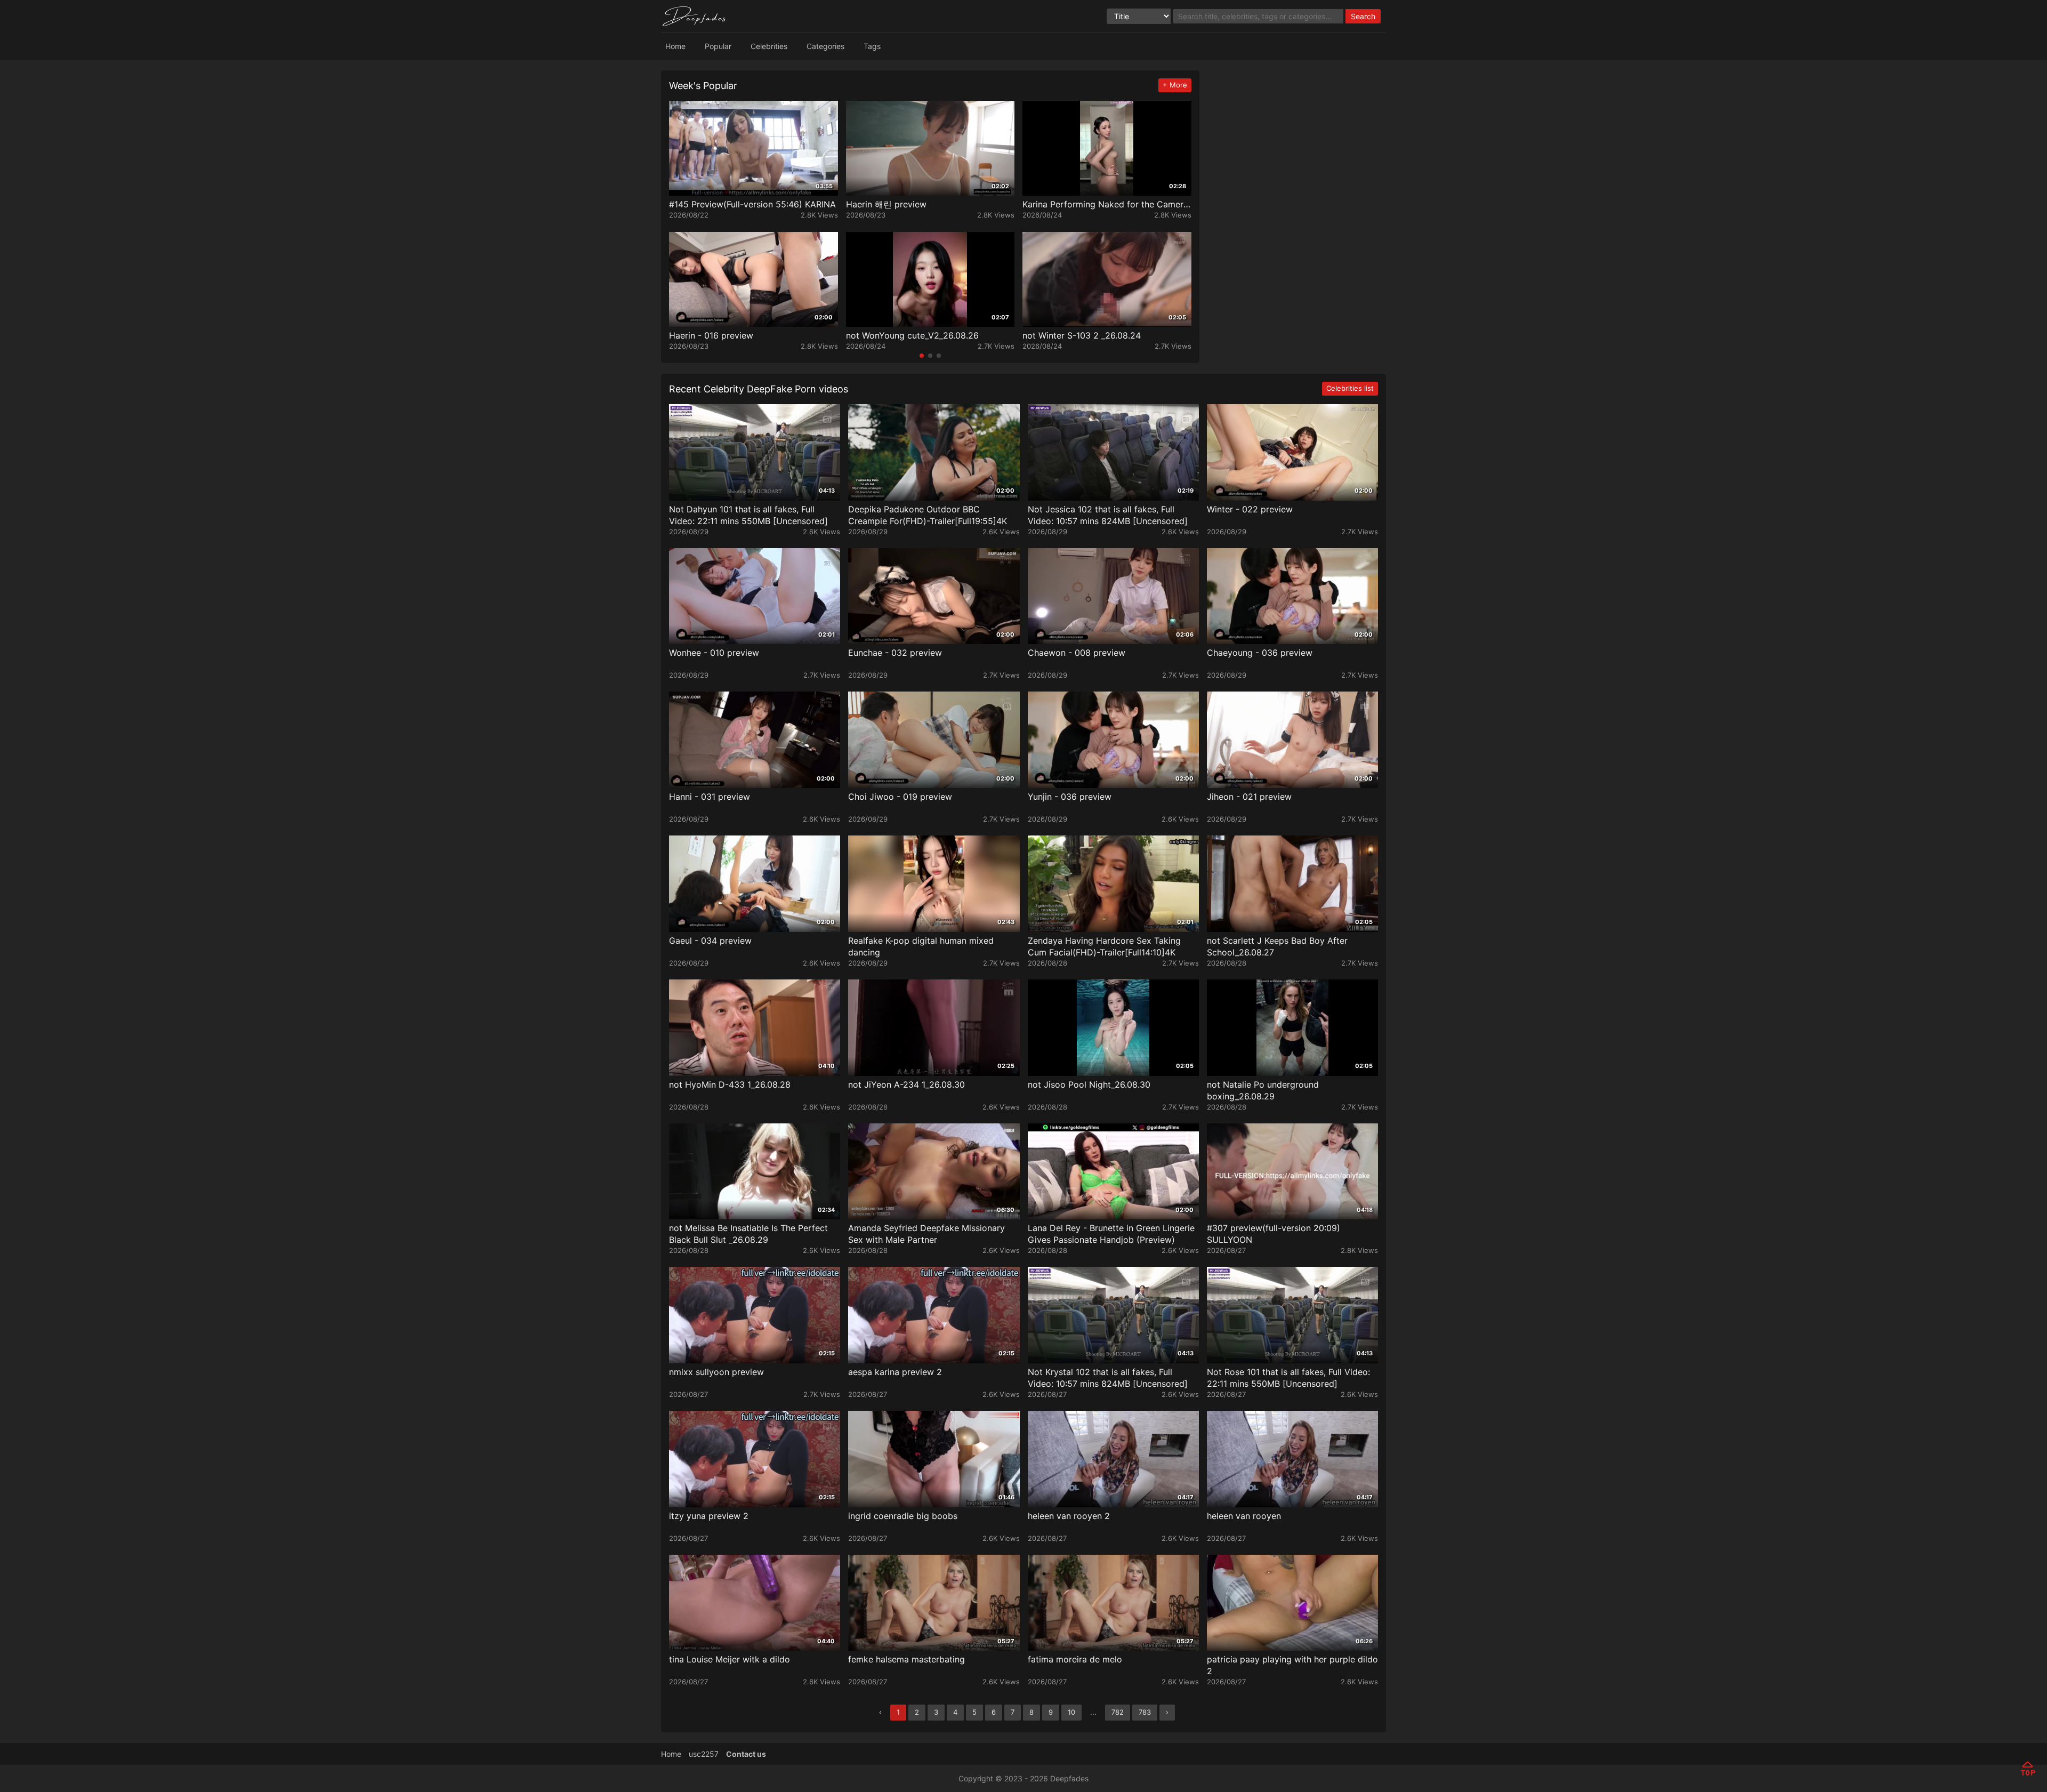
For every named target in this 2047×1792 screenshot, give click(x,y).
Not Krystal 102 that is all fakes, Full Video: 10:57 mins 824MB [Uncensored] (1108, 1378)
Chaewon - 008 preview (1077, 653)
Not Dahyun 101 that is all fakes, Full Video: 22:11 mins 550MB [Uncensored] (748, 515)
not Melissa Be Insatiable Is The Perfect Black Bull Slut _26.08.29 (748, 1234)
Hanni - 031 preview (710, 797)
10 (1071, 1712)
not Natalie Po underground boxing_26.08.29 (1263, 1090)
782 (1118, 1712)
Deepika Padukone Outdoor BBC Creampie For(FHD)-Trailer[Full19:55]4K (928, 515)
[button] (922, 356)
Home (675, 46)
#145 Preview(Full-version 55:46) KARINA (752, 204)
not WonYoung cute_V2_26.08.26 (912, 335)
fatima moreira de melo (1075, 1659)
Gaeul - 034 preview (710, 941)
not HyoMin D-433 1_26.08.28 (730, 1084)
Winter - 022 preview (1250, 509)
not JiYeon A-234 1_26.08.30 (906, 1084)
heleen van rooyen (1244, 1516)
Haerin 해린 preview (886, 204)
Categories (825, 46)
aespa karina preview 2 (895, 1372)
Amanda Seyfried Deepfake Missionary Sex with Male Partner (926, 1234)
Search (1363, 16)
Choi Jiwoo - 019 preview (900, 797)
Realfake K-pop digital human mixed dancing (921, 946)
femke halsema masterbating (906, 1659)
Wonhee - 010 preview (714, 653)
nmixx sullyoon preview (716, 1372)
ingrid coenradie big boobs (903, 1516)
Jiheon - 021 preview (1249, 797)
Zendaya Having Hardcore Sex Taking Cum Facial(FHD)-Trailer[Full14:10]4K (1104, 946)
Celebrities (769, 46)
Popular (718, 46)
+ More (1175, 85)
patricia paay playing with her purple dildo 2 (1292, 1665)
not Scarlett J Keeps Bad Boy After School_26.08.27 (1277, 946)
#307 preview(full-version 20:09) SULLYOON (1274, 1234)
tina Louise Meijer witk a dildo (730, 1659)
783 (1145, 1712)
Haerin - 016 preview (711, 335)
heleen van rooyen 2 (1069, 1516)
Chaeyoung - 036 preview (1260, 653)
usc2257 (704, 1754)
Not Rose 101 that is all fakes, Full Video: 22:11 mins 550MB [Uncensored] (1288, 1378)
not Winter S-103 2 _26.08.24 (1082, 335)
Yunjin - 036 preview (1070, 797)
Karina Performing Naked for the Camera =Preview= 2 (1105, 204)
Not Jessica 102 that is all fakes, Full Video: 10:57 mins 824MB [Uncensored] (1108, 515)
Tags (872, 46)
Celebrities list (1350, 388)
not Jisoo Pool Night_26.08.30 (1089, 1084)
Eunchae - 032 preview (895, 653)
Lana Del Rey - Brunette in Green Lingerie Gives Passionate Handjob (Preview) (1111, 1234)
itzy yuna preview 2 (709, 1516)
